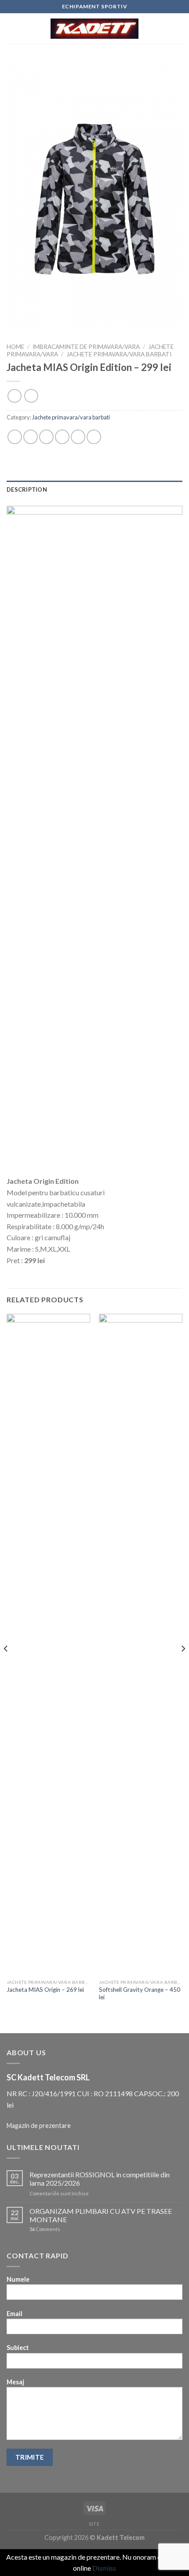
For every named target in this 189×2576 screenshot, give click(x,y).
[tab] (94, 489)
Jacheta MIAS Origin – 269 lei (45, 1990)
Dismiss (104, 2568)
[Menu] (12, 28)
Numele (18, 2279)
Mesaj (15, 2382)
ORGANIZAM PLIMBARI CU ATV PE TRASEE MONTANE (101, 2215)
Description (27, 489)
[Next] (183, 1666)
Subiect (18, 2348)
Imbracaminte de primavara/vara (86, 347)
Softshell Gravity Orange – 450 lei (140, 1994)
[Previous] (6, 1666)
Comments (45, 2229)
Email (15, 2314)
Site (94, 2524)
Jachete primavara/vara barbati (119, 354)
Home (15, 347)
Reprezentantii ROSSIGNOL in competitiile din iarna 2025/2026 (100, 2179)
